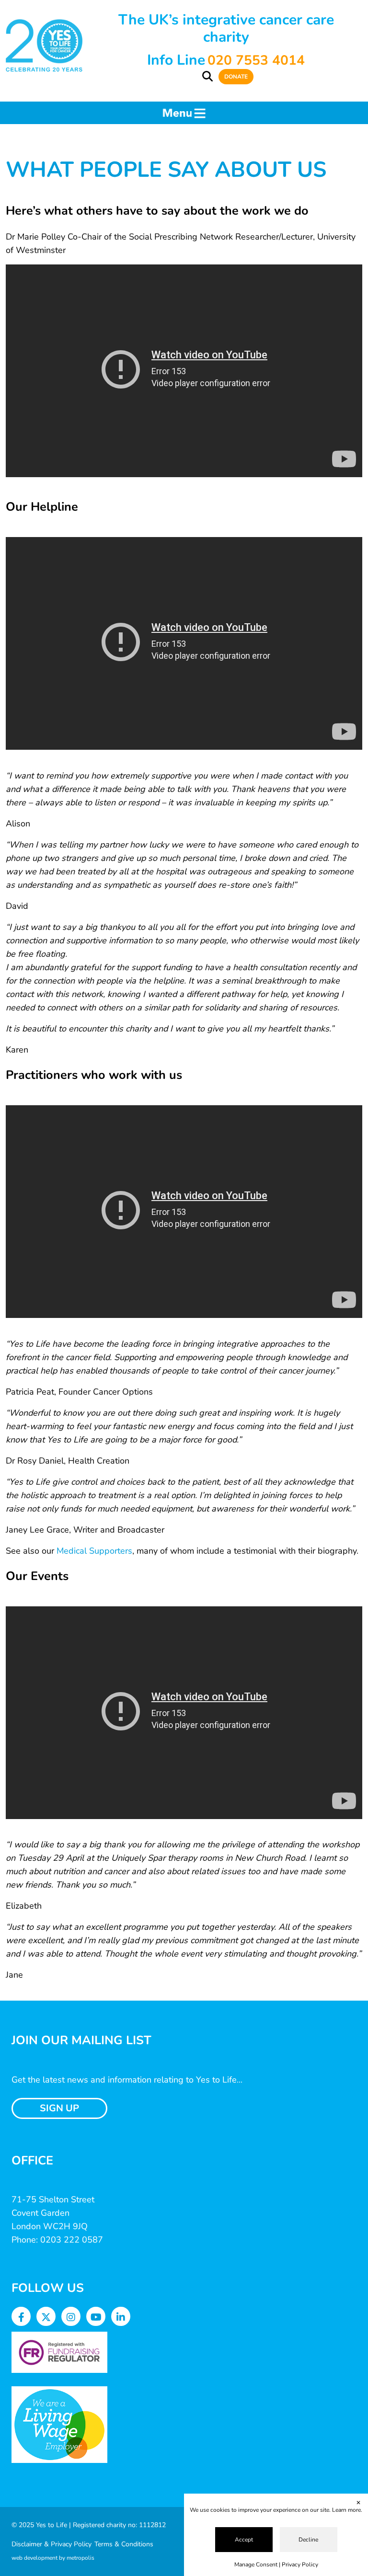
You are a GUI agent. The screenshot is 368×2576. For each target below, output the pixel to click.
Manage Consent (256, 2565)
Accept (244, 2540)
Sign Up (59, 2108)
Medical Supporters (94, 1551)
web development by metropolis (53, 2558)
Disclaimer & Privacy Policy (52, 2544)
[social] (21, 2318)
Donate (236, 77)
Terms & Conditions (124, 2544)
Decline (308, 2540)
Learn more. (347, 2510)
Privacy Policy (300, 2565)
